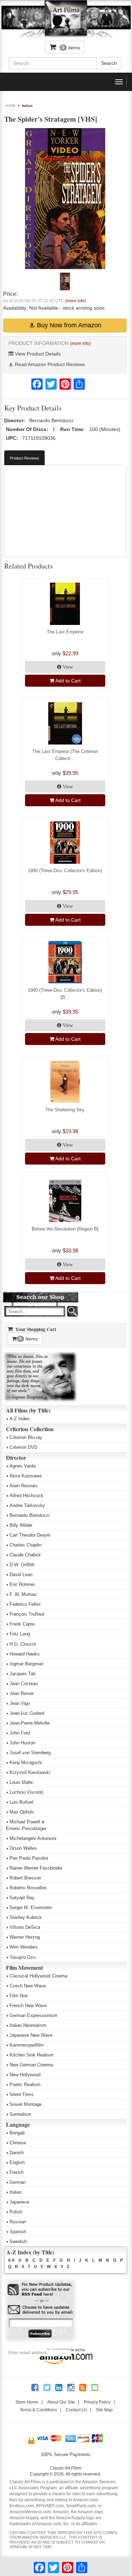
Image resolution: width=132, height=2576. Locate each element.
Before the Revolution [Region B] (65, 1229)
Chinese (18, 2143)
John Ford (20, 1733)
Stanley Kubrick (26, 1917)
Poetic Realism (25, 2085)
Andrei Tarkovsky (27, 1505)
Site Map (104, 2410)
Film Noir (19, 1996)
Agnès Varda (23, 1466)
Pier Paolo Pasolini (29, 1858)
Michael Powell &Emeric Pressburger (26, 1825)
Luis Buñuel (21, 1802)
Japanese (19, 2202)
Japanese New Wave (31, 2035)
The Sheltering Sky (65, 1110)
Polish (16, 2212)
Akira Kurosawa (26, 1476)
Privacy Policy (97, 2402)
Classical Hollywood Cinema (38, 1976)
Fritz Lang (20, 1634)
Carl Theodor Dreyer (30, 1535)
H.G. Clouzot (23, 1644)
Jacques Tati (23, 1674)
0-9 (11, 2260)
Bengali (17, 2133)
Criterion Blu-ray (26, 1437)
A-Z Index (20, 1419)
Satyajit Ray (22, 1898)
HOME (11, 106)
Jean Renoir (22, 1693)
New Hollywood (25, 2075)
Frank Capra (22, 1624)
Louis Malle (21, 1782)
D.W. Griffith (22, 1565)
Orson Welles (23, 1848)
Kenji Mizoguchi (26, 1763)
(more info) (76, 301)
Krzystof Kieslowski (30, 1772)
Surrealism (20, 2114)
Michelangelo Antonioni (33, 1838)
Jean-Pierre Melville (30, 1723)
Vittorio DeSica (25, 1927)
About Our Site (61, 2402)
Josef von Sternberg (30, 1753)
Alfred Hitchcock (26, 1496)
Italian (27, 106)
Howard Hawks (25, 1654)
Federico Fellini (25, 1604)
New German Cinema (31, 2065)
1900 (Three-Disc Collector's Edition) (65, 871)
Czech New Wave (28, 1986)
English (17, 2162)
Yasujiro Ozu (23, 1957)
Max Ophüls (22, 1812)
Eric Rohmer (22, 1584)
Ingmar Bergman (26, 1664)
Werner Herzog (25, 1937)
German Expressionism (33, 2015)
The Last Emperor (65, 632)
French (17, 2172)
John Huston (22, 1743)
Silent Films (22, 2094)
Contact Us (76, 2410)
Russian (18, 2222)
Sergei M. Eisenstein (31, 1907)
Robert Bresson (25, 1878)
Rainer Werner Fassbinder (36, 1868)
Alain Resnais (24, 1486)
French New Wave (28, 2006)
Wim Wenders (24, 1947)
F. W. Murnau (23, 1594)
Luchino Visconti (26, 1792)
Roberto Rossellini (28, 1888)
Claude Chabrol (25, 1555)
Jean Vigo (20, 1703)
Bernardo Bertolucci (30, 1515)
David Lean (21, 1575)
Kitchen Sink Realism (32, 2055)
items (71, 48)
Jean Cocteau (24, 1684)
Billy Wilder (21, 1525)
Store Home (27, 2402)
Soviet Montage (26, 2104)
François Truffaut (27, 1614)
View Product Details (37, 354)
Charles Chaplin (26, 1545)
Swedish (18, 2241)
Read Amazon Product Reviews (49, 364)
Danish (17, 2153)
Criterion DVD (23, 1447)
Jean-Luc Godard (27, 1713)
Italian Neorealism (28, 2025)
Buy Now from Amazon (68, 325)
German (18, 2182)
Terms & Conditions (38, 2410)
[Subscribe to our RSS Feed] (40, 2290)
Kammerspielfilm (27, 2045)
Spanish (18, 2232)
